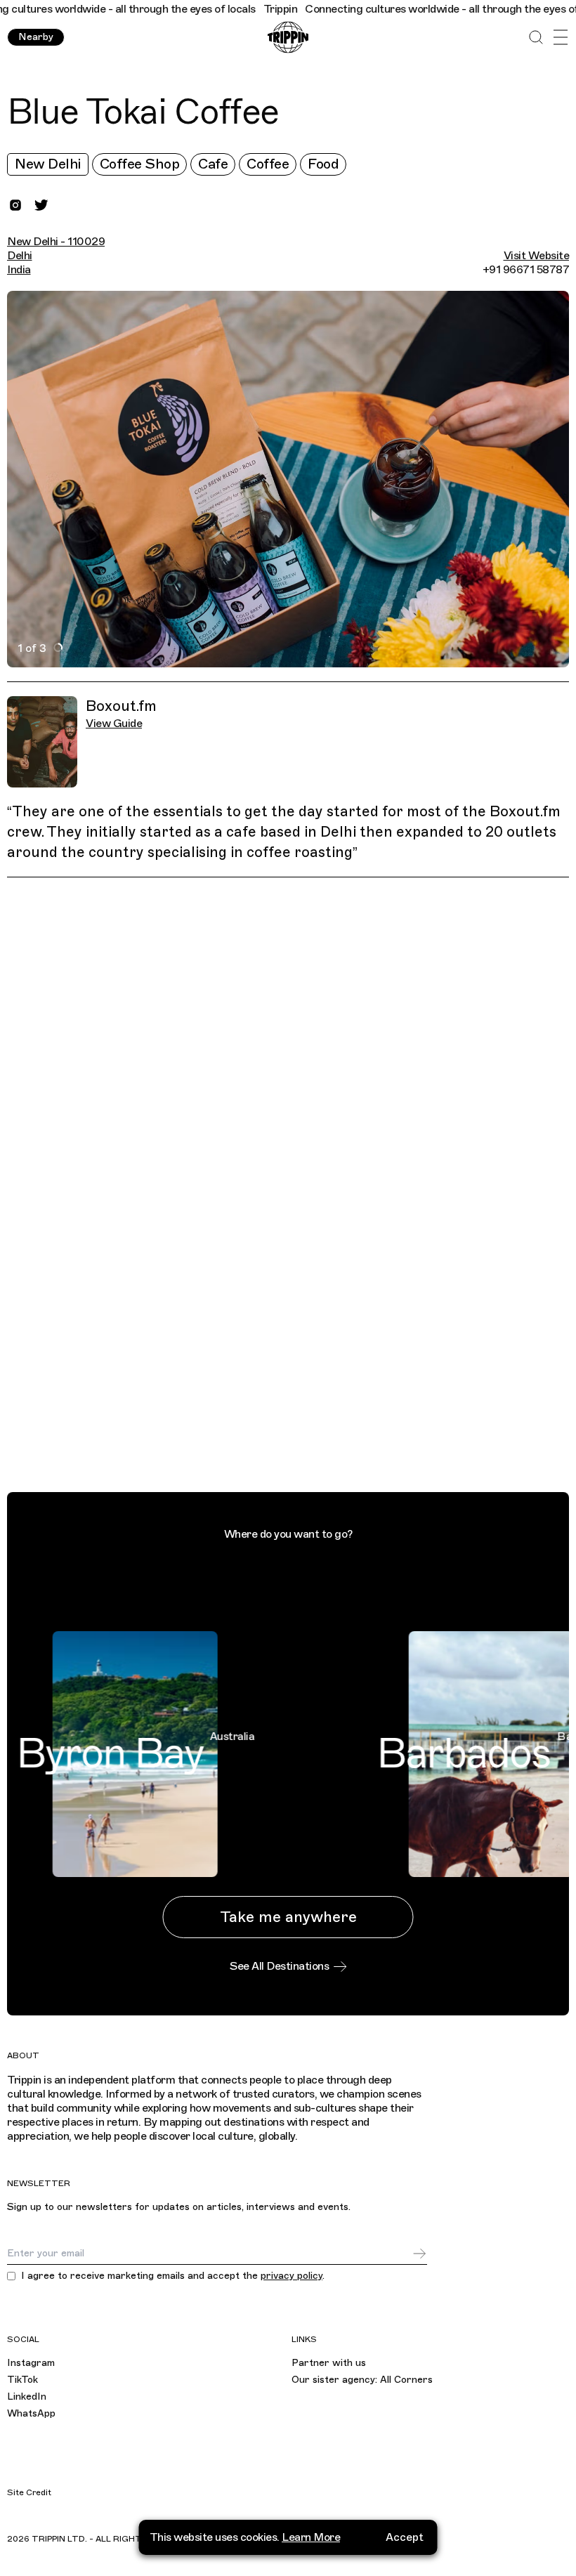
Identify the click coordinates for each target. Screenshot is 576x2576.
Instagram (31, 2363)
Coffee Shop (140, 164)
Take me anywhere (288, 1917)
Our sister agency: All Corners (362, 2380)
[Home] (288, 38)
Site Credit (29, 2492)
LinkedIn (27, 2397)
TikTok (22, 2380)
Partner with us (329, 2363)
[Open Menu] (560, 38)
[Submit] (419, 2254)
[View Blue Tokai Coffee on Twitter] (41, 205)
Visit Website (537, 256)
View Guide (114, 724)
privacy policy (292, 2276)
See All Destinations (279, 1966)
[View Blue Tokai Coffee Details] (296, 1188)
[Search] (536, 38)
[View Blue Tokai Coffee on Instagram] (15, 205)
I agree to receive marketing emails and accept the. (173, 2276)
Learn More (311, 2537)
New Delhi (48, 164)
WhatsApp (31, 2413)
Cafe (213, 164)
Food (323, 164)
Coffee (268, 164)
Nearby (36, 37)
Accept (405, 2537)
